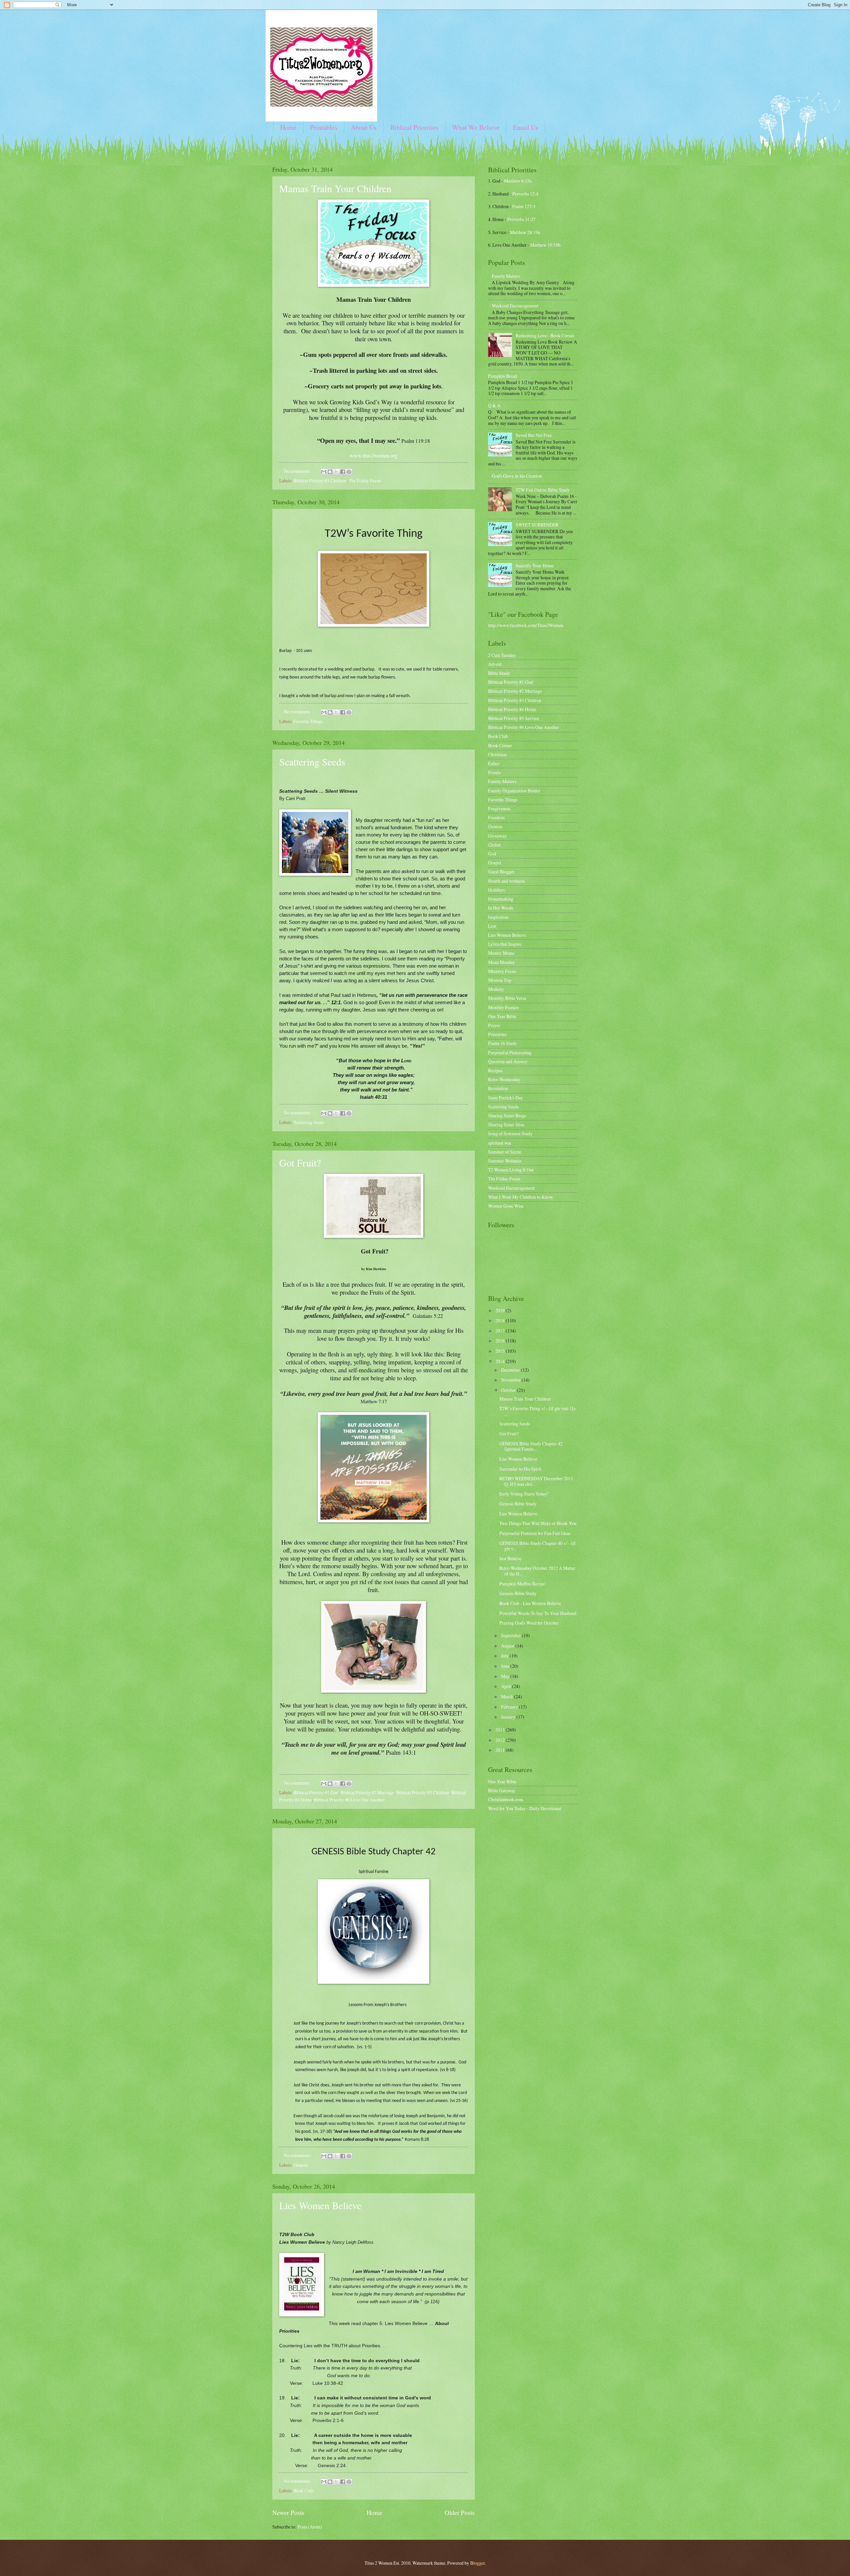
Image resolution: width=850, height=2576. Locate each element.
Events (494, 772)
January (509, 1717)
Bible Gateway (502, 1790)
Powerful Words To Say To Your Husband (538, 1613)
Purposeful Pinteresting (510, 1052)
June (506, 1666)
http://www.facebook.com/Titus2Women (526, 625)
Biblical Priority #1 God (316, 1792)
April (507, 1686)
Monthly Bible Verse (507, 998)
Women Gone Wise (506, 1206)
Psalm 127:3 (524, 206)
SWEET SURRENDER (537, 525)
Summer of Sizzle (505, 1152)
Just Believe (510, 1558)
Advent (495, 664)
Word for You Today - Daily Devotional (525, 1808)
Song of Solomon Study (510, 1133)
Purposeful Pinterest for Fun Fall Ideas (535, 1533)
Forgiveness (499, 808)
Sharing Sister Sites (506, 1125)
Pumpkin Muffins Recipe (523, 1584)
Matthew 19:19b (545, 245)
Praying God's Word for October (529, 1623)
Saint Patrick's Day (506, 1098)
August (508, 1646)
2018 (501, 1320)
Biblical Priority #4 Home (512, 709)
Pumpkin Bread (503, 376)
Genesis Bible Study (518, 1504)
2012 (501, 1740)
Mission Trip (500, 980)
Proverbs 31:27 (521, 219)
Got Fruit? (300, 1163)
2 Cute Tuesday (502, 655)
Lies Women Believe (320, 2205)
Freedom (496, 817)
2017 (501, 1331)
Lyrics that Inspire (505, 944)
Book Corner (500, 745)
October (509, 1390)
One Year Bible (502, 1016)
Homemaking (501, 899)
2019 (501, 1310)
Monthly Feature (504, 1007)
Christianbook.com (506, 1799)
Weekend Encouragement (515, 306)
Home (288, 127)
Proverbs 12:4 (525, 194)
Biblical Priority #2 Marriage (367, 1792)
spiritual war (500, 1143)
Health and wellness (506, 881)
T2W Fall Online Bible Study (543, 490)
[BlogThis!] (330, 472)
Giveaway (497, 836)
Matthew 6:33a (518, 181)
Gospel (495, 863)
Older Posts (460, 2512)
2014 (501, 1361)
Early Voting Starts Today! (524, 1494)
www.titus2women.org (374, 455)
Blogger (477, 2563)
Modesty (496, 989)
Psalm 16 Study (503, 1043)
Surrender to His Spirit (520, 1469)
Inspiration (498, 917)
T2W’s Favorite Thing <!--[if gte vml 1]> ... (538, 1411)
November (511, 1380)
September (511, 1635)
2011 (501, 1750)
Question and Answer (508, 1061)
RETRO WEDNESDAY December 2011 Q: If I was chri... (536, 1481)
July (505, 1656)
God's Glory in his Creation (517, 476)
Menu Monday (502, 962)
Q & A (494, 405)
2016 (501, 1341)
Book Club (303, 2491)
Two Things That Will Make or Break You (538, 1523)
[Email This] (324, 472)
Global (494, 845)
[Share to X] (336, 472)
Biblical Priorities (414, 127)
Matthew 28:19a (525, 232)
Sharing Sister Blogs (507, 1116)
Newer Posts (288, 2512)
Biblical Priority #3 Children (320, 481)
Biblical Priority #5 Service (513, 718)
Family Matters (506, 276)
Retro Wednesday (504, 1079)
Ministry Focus (502, 971)
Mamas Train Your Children (335, 188)
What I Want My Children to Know (520, 1197)
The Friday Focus (365, 481)
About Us (364, 127)
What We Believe (476, 127)
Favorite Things (308, 721)
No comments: (298, 471)
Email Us (526, 127)
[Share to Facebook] (343, 472)
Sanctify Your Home (535, 565)
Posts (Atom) (310, 2527)
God (492, 854)
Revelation (498, 1088)
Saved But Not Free (534, 435)
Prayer (494, 1025)
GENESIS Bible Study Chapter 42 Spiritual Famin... (531, 1446)
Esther (494, 763)
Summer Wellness (505, 1161)
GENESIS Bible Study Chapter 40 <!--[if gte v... (538, 1546)
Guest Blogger (501, 872)
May (506, 1676)
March (508, 1696)
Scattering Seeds (312, 762)
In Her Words (501, 908)
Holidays (496, 890)
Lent (492, 926)
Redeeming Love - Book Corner (545, 335)
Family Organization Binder (514, 791)
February (510, 1707)
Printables (324, 127)
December (511, 1370)
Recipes (495, 1070)
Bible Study (499, 673)
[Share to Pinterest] (349, 472)
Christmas (497, 754)
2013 (501, 1730)
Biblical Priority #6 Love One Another (349, 1800)
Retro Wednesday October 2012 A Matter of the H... (537, 1571)
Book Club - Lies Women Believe (530, 1603)
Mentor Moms (501, 953)
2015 (501, 1351)
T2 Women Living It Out (511, 1170)
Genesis (301, 2165)
